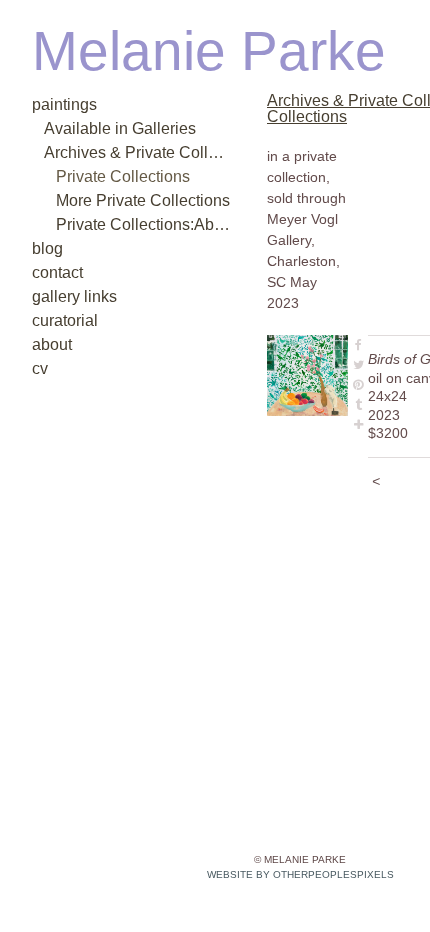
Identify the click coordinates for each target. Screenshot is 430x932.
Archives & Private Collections (138, 152)
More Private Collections (143, 200)
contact (57, 272)
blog (47, 248)
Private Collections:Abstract (144, 224)
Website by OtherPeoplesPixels (300, 874)
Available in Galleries (120, 128)
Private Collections (123, 176)
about (52, 344)
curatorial (65, 320)
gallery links (74, 296)
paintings (64, 104)
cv (40, 368)
